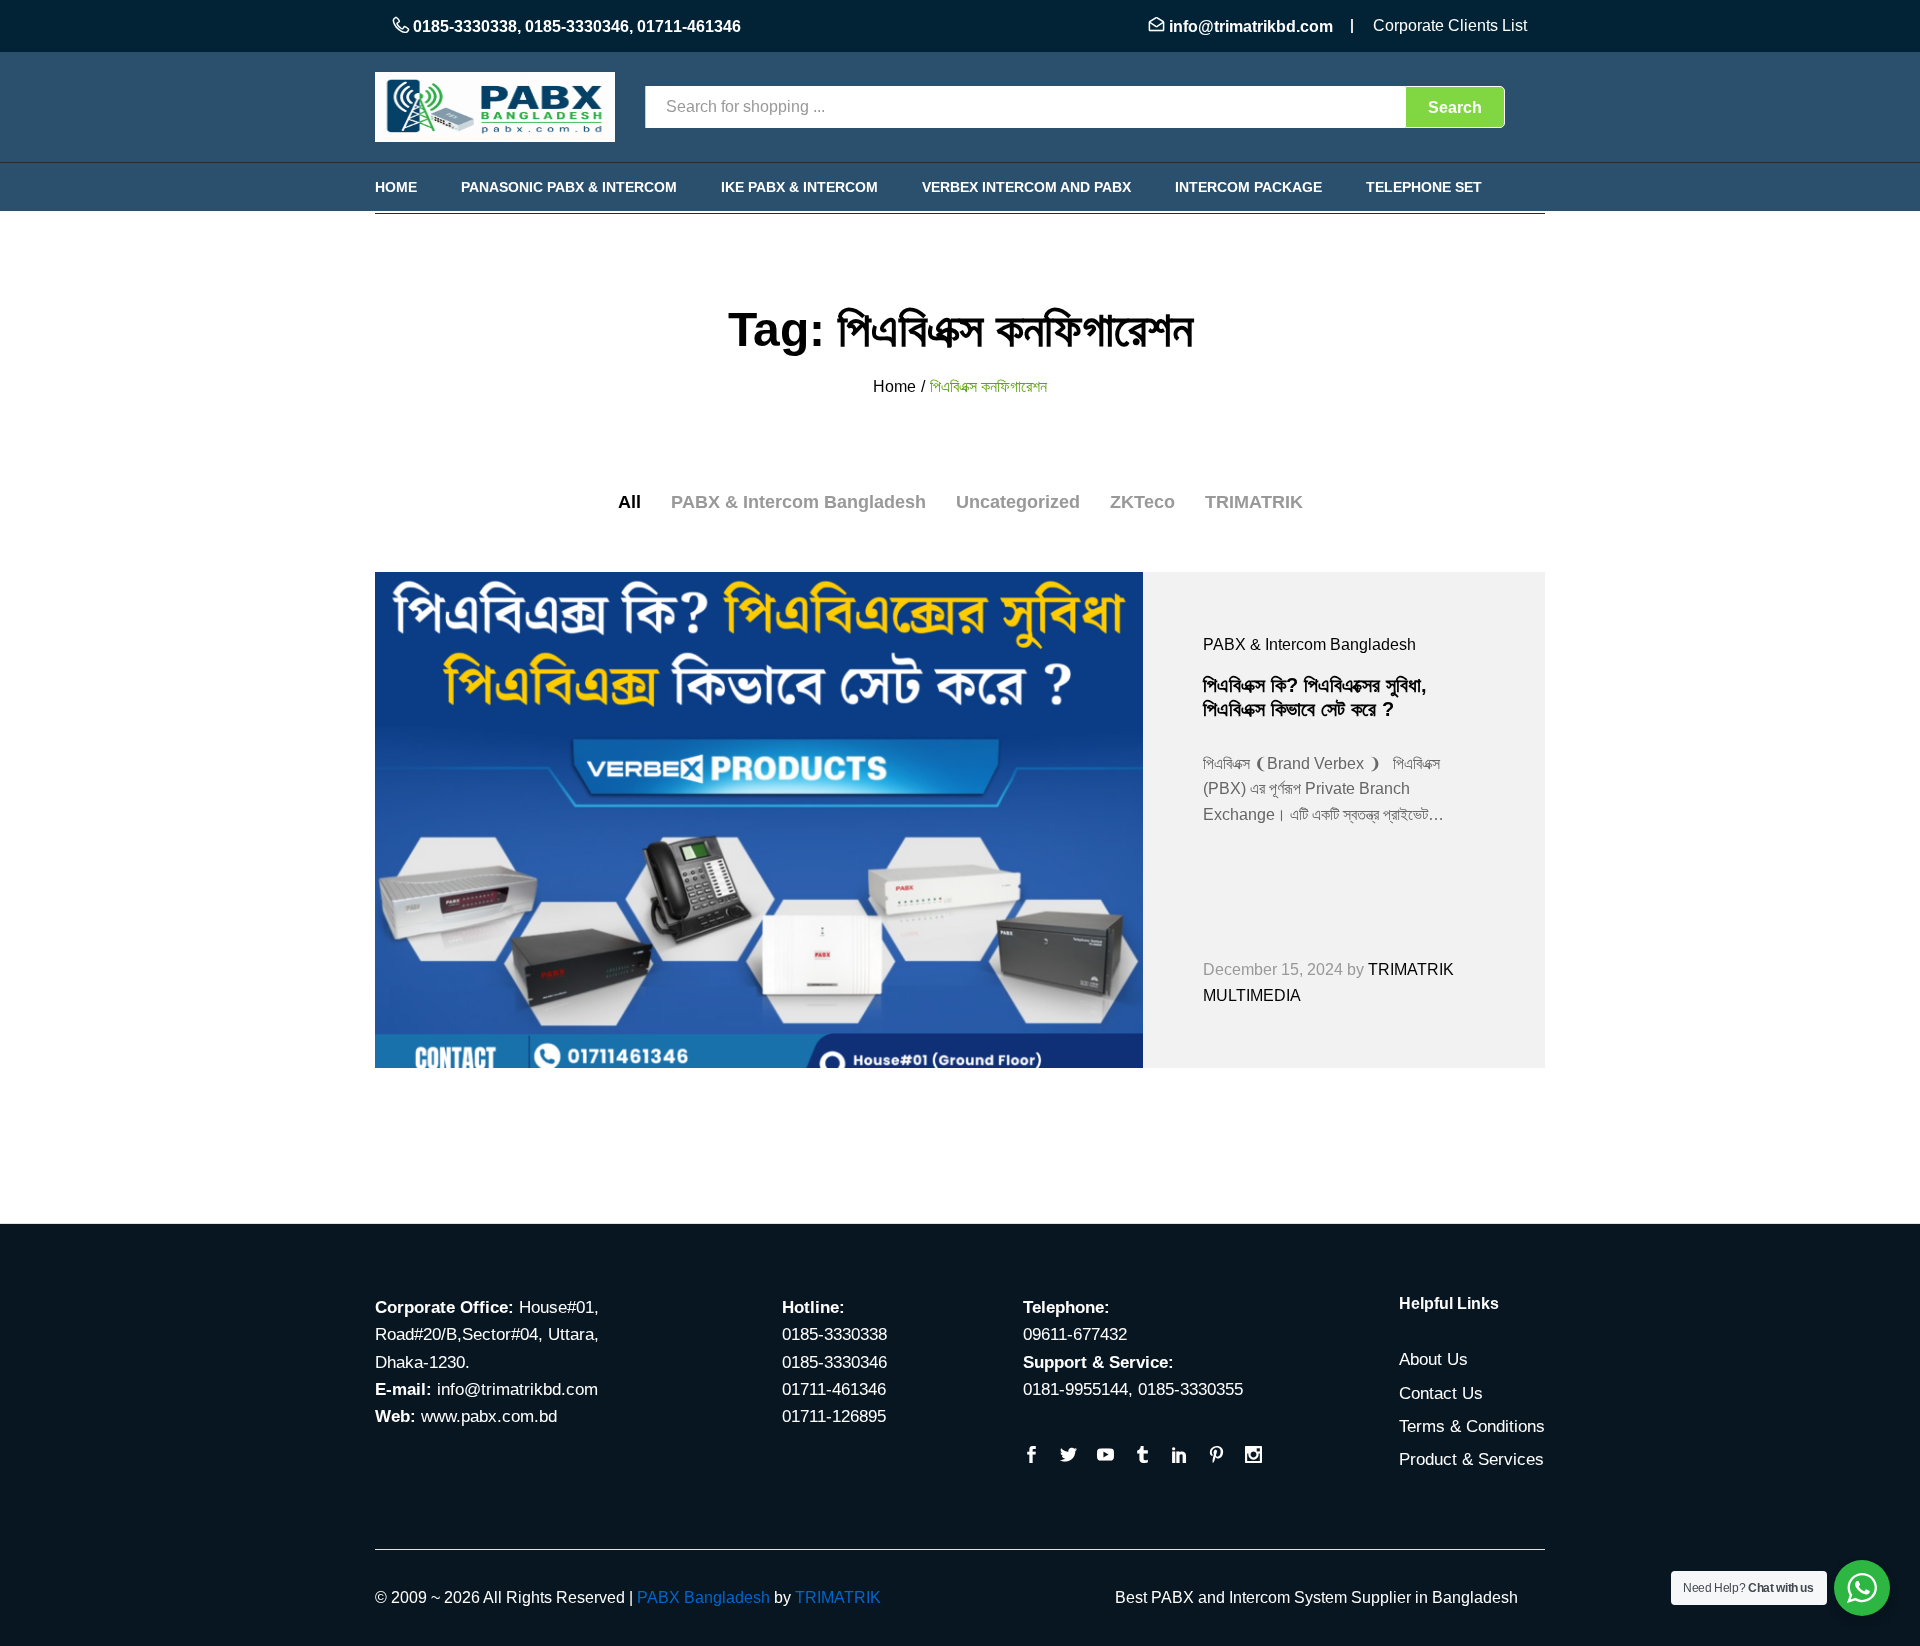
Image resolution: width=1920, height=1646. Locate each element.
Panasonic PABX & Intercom (569, 187)
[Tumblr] (1142, 1456)
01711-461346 (689, 26)
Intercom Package (1248, 187)
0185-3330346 (577, 26)
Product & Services (1471, 1459)
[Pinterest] (1216, 1456)
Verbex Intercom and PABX (1026, 187)
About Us (1433, 1359)
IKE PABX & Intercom (799, 187)
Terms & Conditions (1472, 1426)
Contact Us (1441, 1393)
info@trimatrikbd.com (1251, 26)
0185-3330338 (465, 26)
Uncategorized (1018, 502)
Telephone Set (1424, 187)
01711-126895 (834, 1416)
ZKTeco (1142, 502)
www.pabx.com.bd (489, 1416)
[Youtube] (1105, 1456)
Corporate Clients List (1450, 25)
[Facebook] (1031, 1456)
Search (1455, 107)
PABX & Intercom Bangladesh (798, 502)
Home (396, 187)
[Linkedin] (1179, 1456)
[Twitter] (1068, 1456)
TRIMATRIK (1254, 502)
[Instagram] (1253, 1456)
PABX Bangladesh (703, 1597)
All (629, 502)
